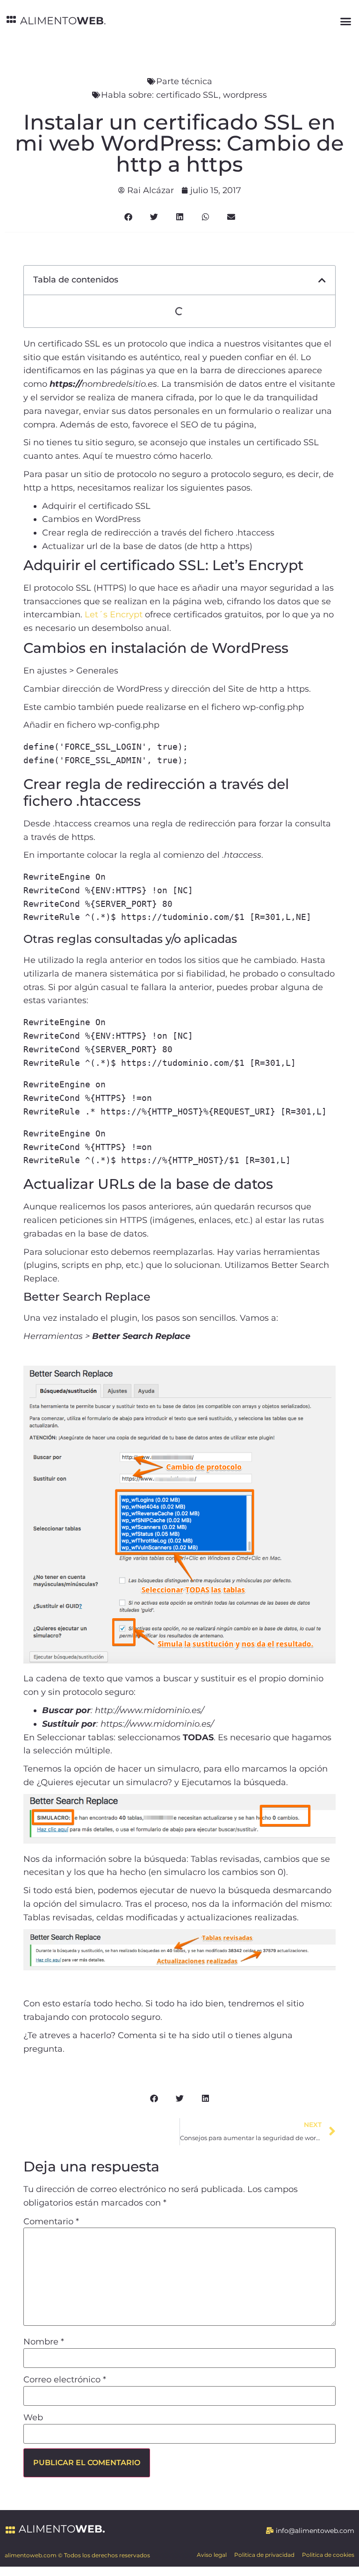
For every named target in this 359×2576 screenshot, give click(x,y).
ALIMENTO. (63, 21)
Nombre (44, 2342)
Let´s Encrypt (114, 615)
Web (33, 2417)
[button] (345, 21)
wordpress (245, 95)
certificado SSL (187, 95)
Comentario (51, 2221)
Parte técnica (184, 81)
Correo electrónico (65, 2380)
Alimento (62, 2529)
